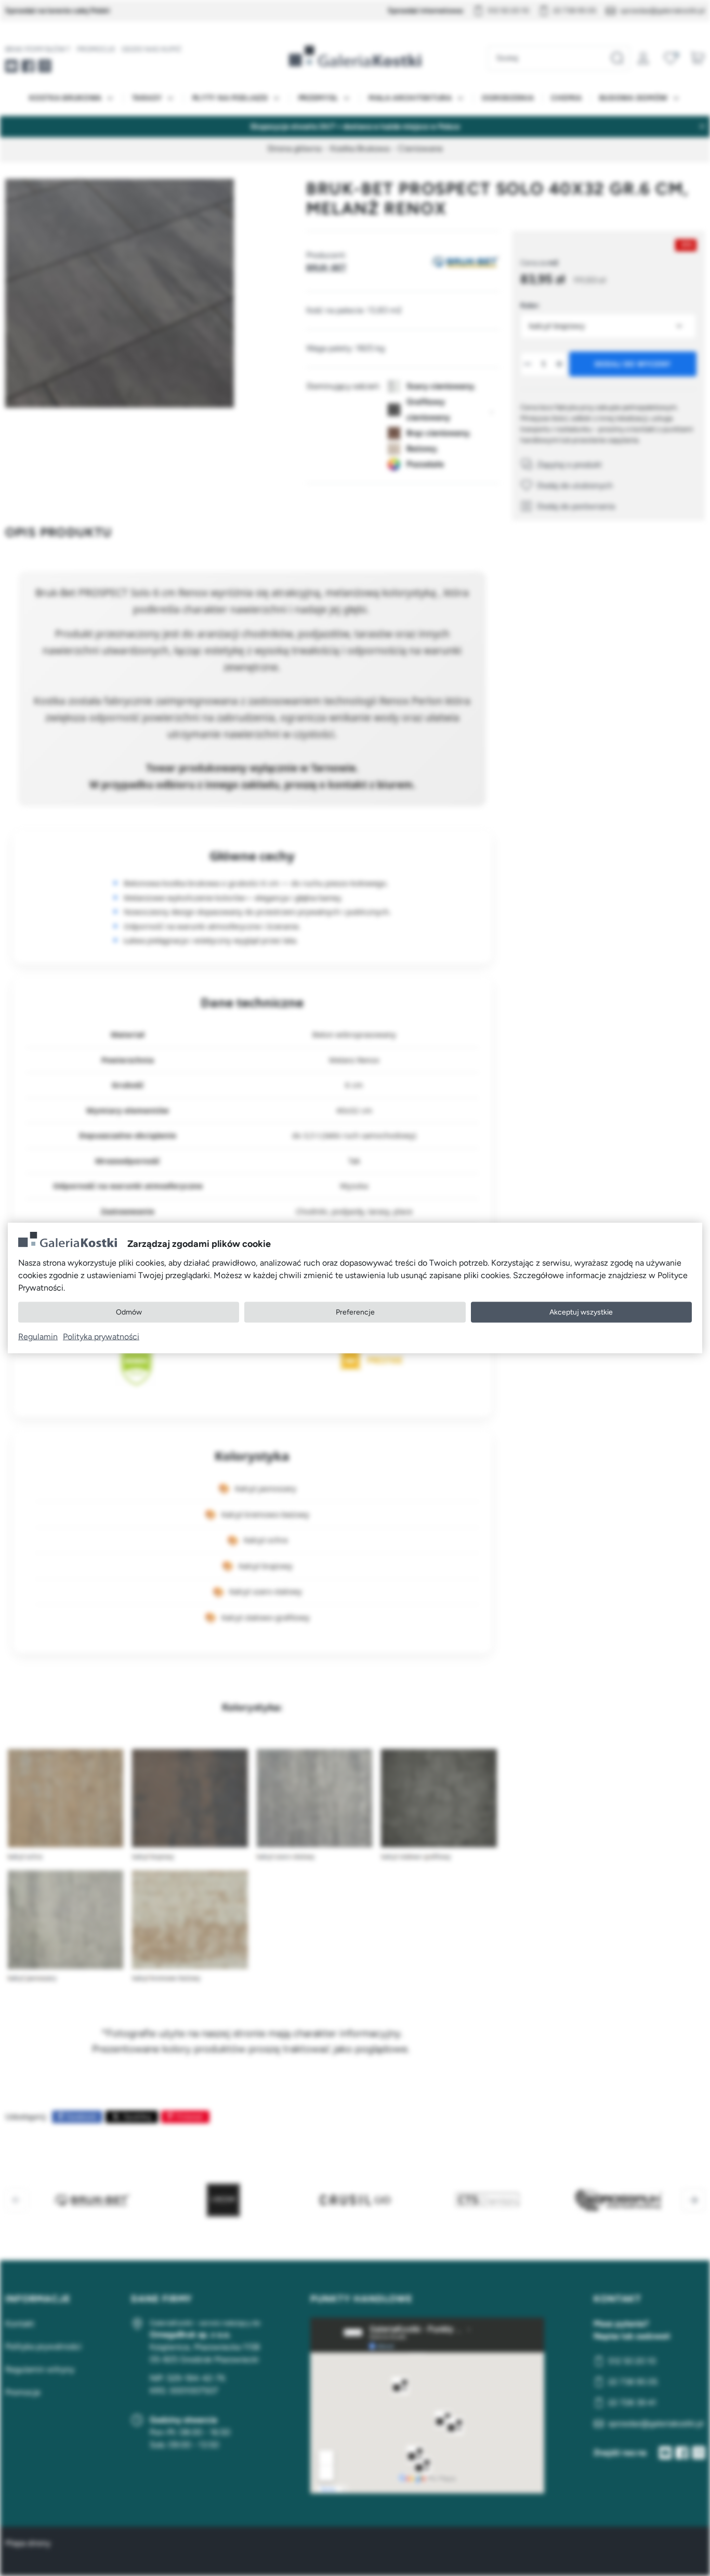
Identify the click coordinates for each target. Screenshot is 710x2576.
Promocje (96, 49)
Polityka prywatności (101, 1336)
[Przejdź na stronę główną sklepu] (355, 56)
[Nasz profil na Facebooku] (28, 66)
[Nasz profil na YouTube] (11, 66)
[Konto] (643, 58)
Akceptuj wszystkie (581, 1312)
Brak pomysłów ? (38, 49)
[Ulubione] (670, 58)
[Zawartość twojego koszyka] (698, 58)
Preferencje (355, 1312)
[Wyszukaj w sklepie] (617, 58)
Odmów (129, 1312)
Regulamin (38, 1336)
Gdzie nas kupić (152, 49)
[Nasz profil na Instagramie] (45, 66)
